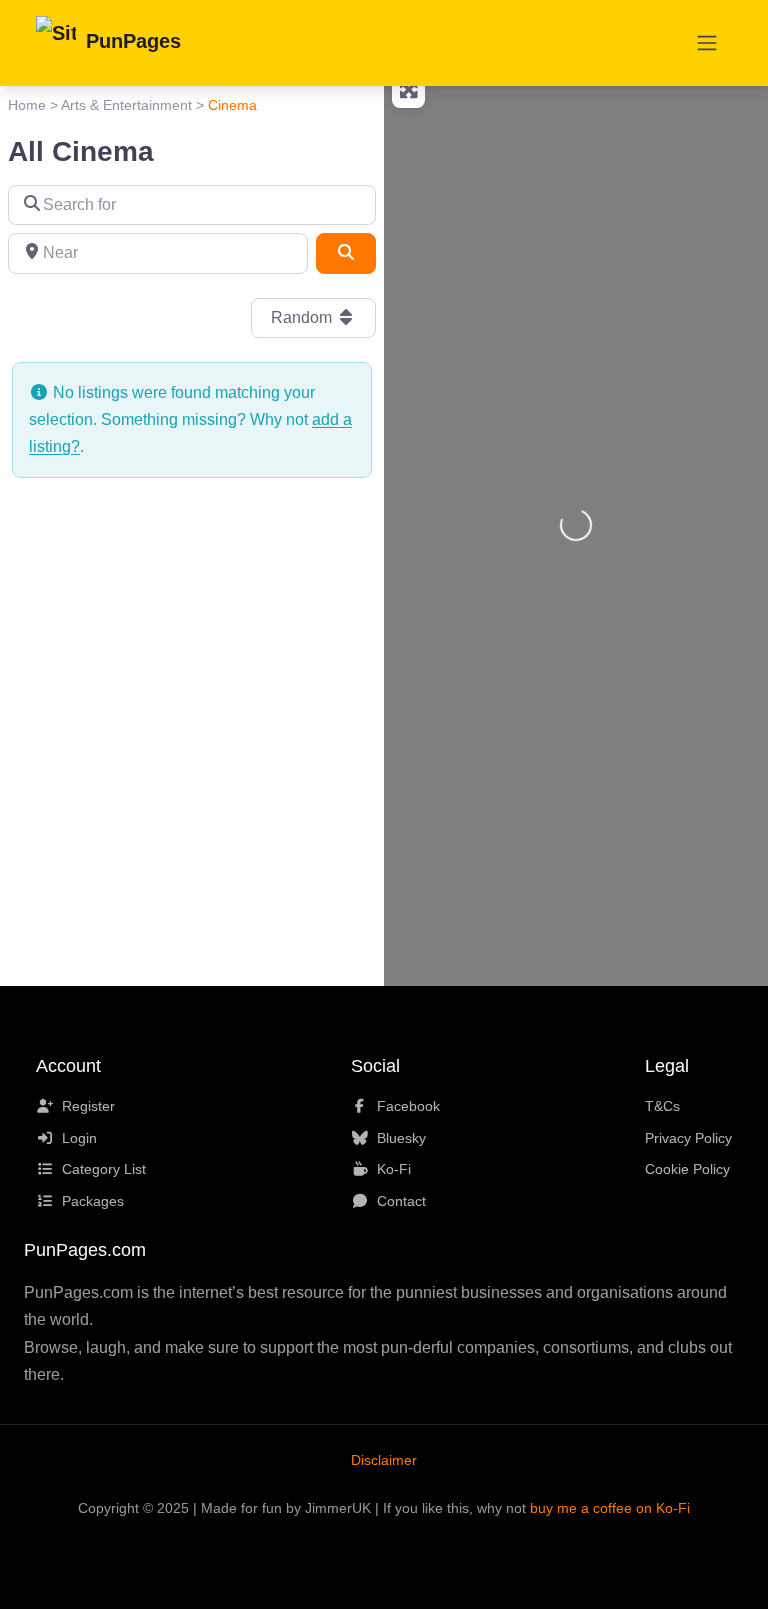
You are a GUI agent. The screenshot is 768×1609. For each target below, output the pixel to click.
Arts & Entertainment (126, 105)
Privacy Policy (688, 1138)
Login (79, 1138)
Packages (93, 1201)
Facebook (408, 1106)
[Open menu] (707, 43)
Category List (104, 1169)
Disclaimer (384, 1460)
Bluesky (401, 1138)
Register (88, 1106)
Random (303, 317)
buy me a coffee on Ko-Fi (610, 1508)
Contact (401, 1201)
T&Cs (662, 1106)
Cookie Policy (687, 1169)
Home (27, 105)
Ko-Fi (394, 1169)
